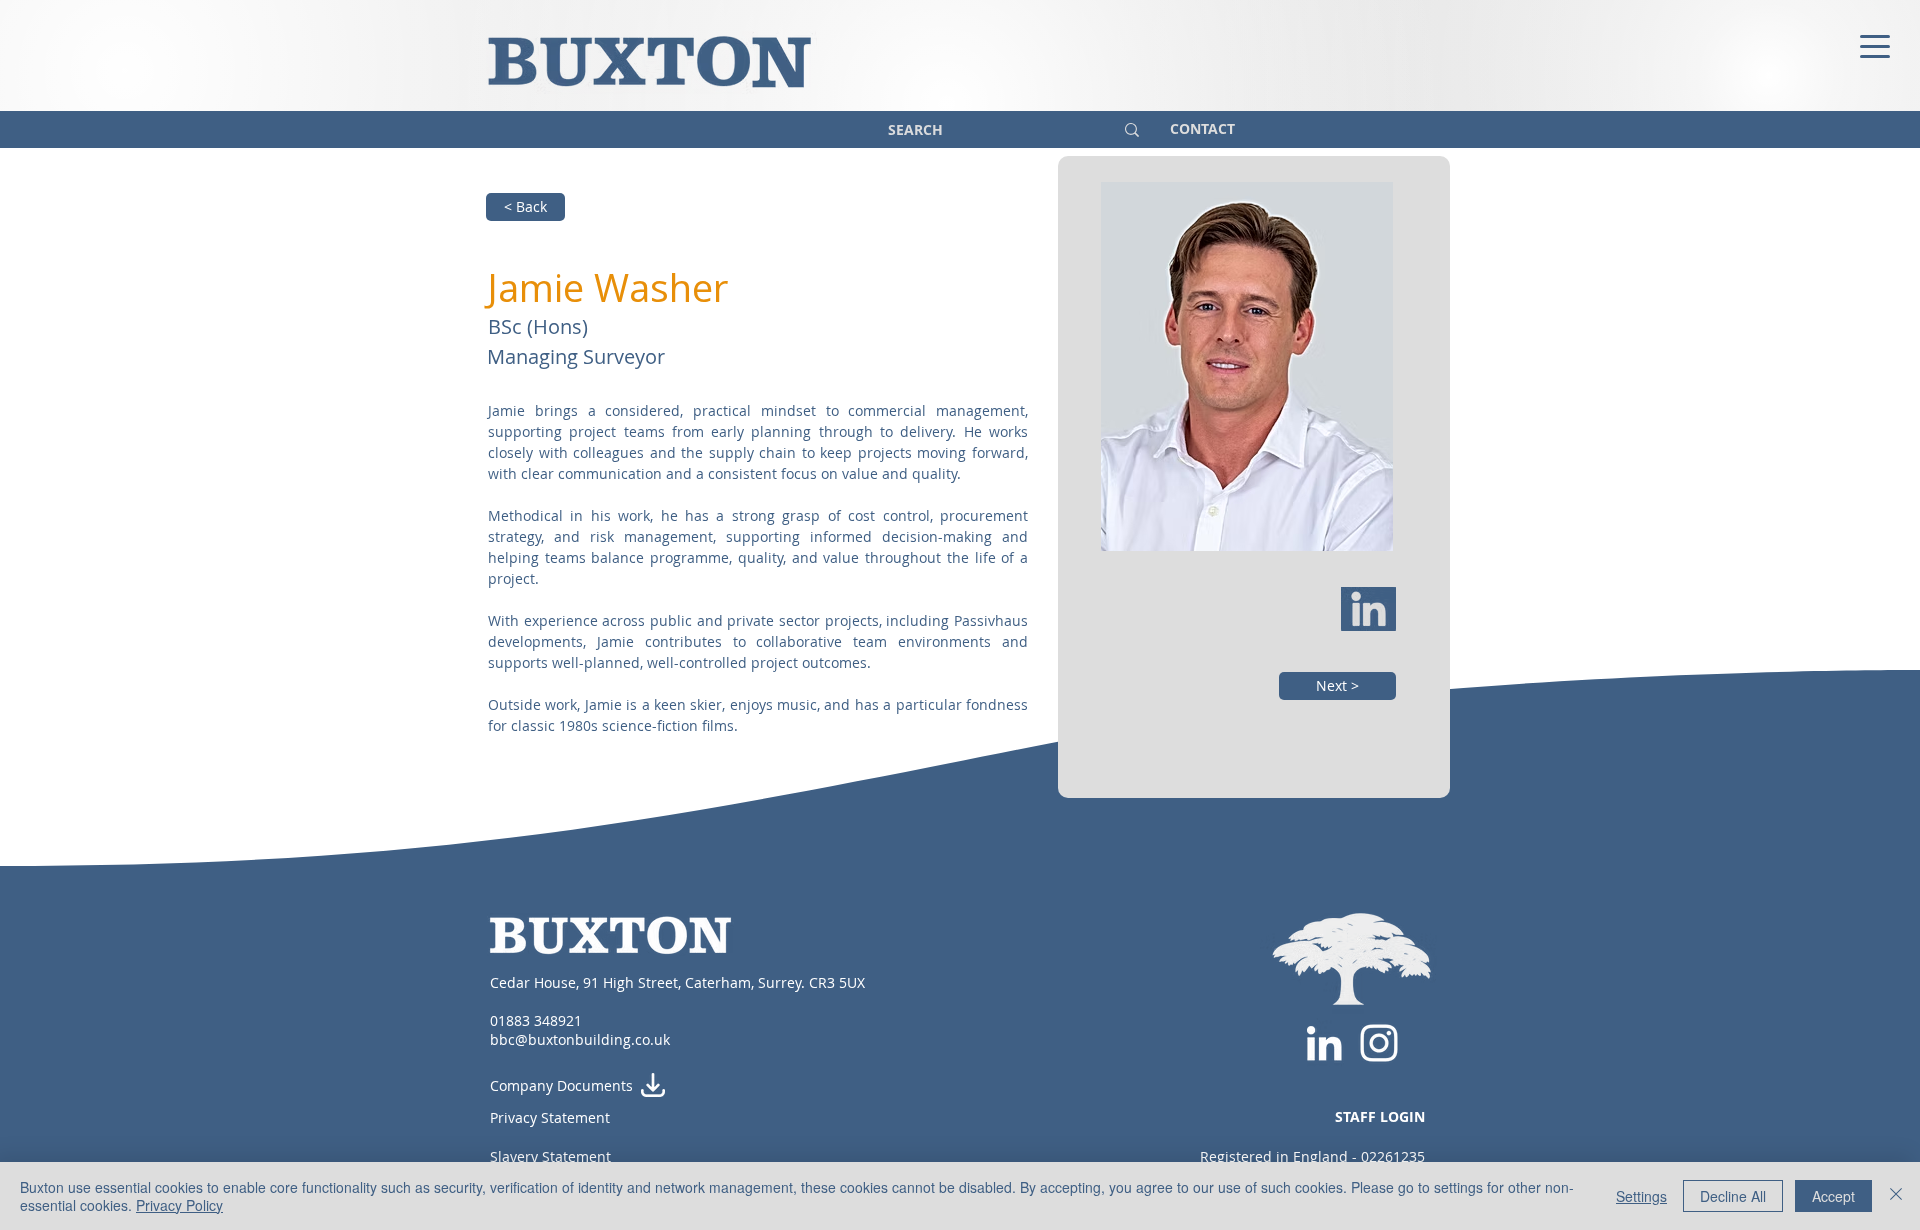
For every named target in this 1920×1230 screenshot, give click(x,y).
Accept (1833, 1196)
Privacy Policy (179, 1205)
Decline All (1733, 1196)
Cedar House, (536, 982)
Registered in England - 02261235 (1312, 1156)
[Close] (1896, 1196)
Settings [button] (1641, 1196)
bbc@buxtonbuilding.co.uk (580, 1039)
